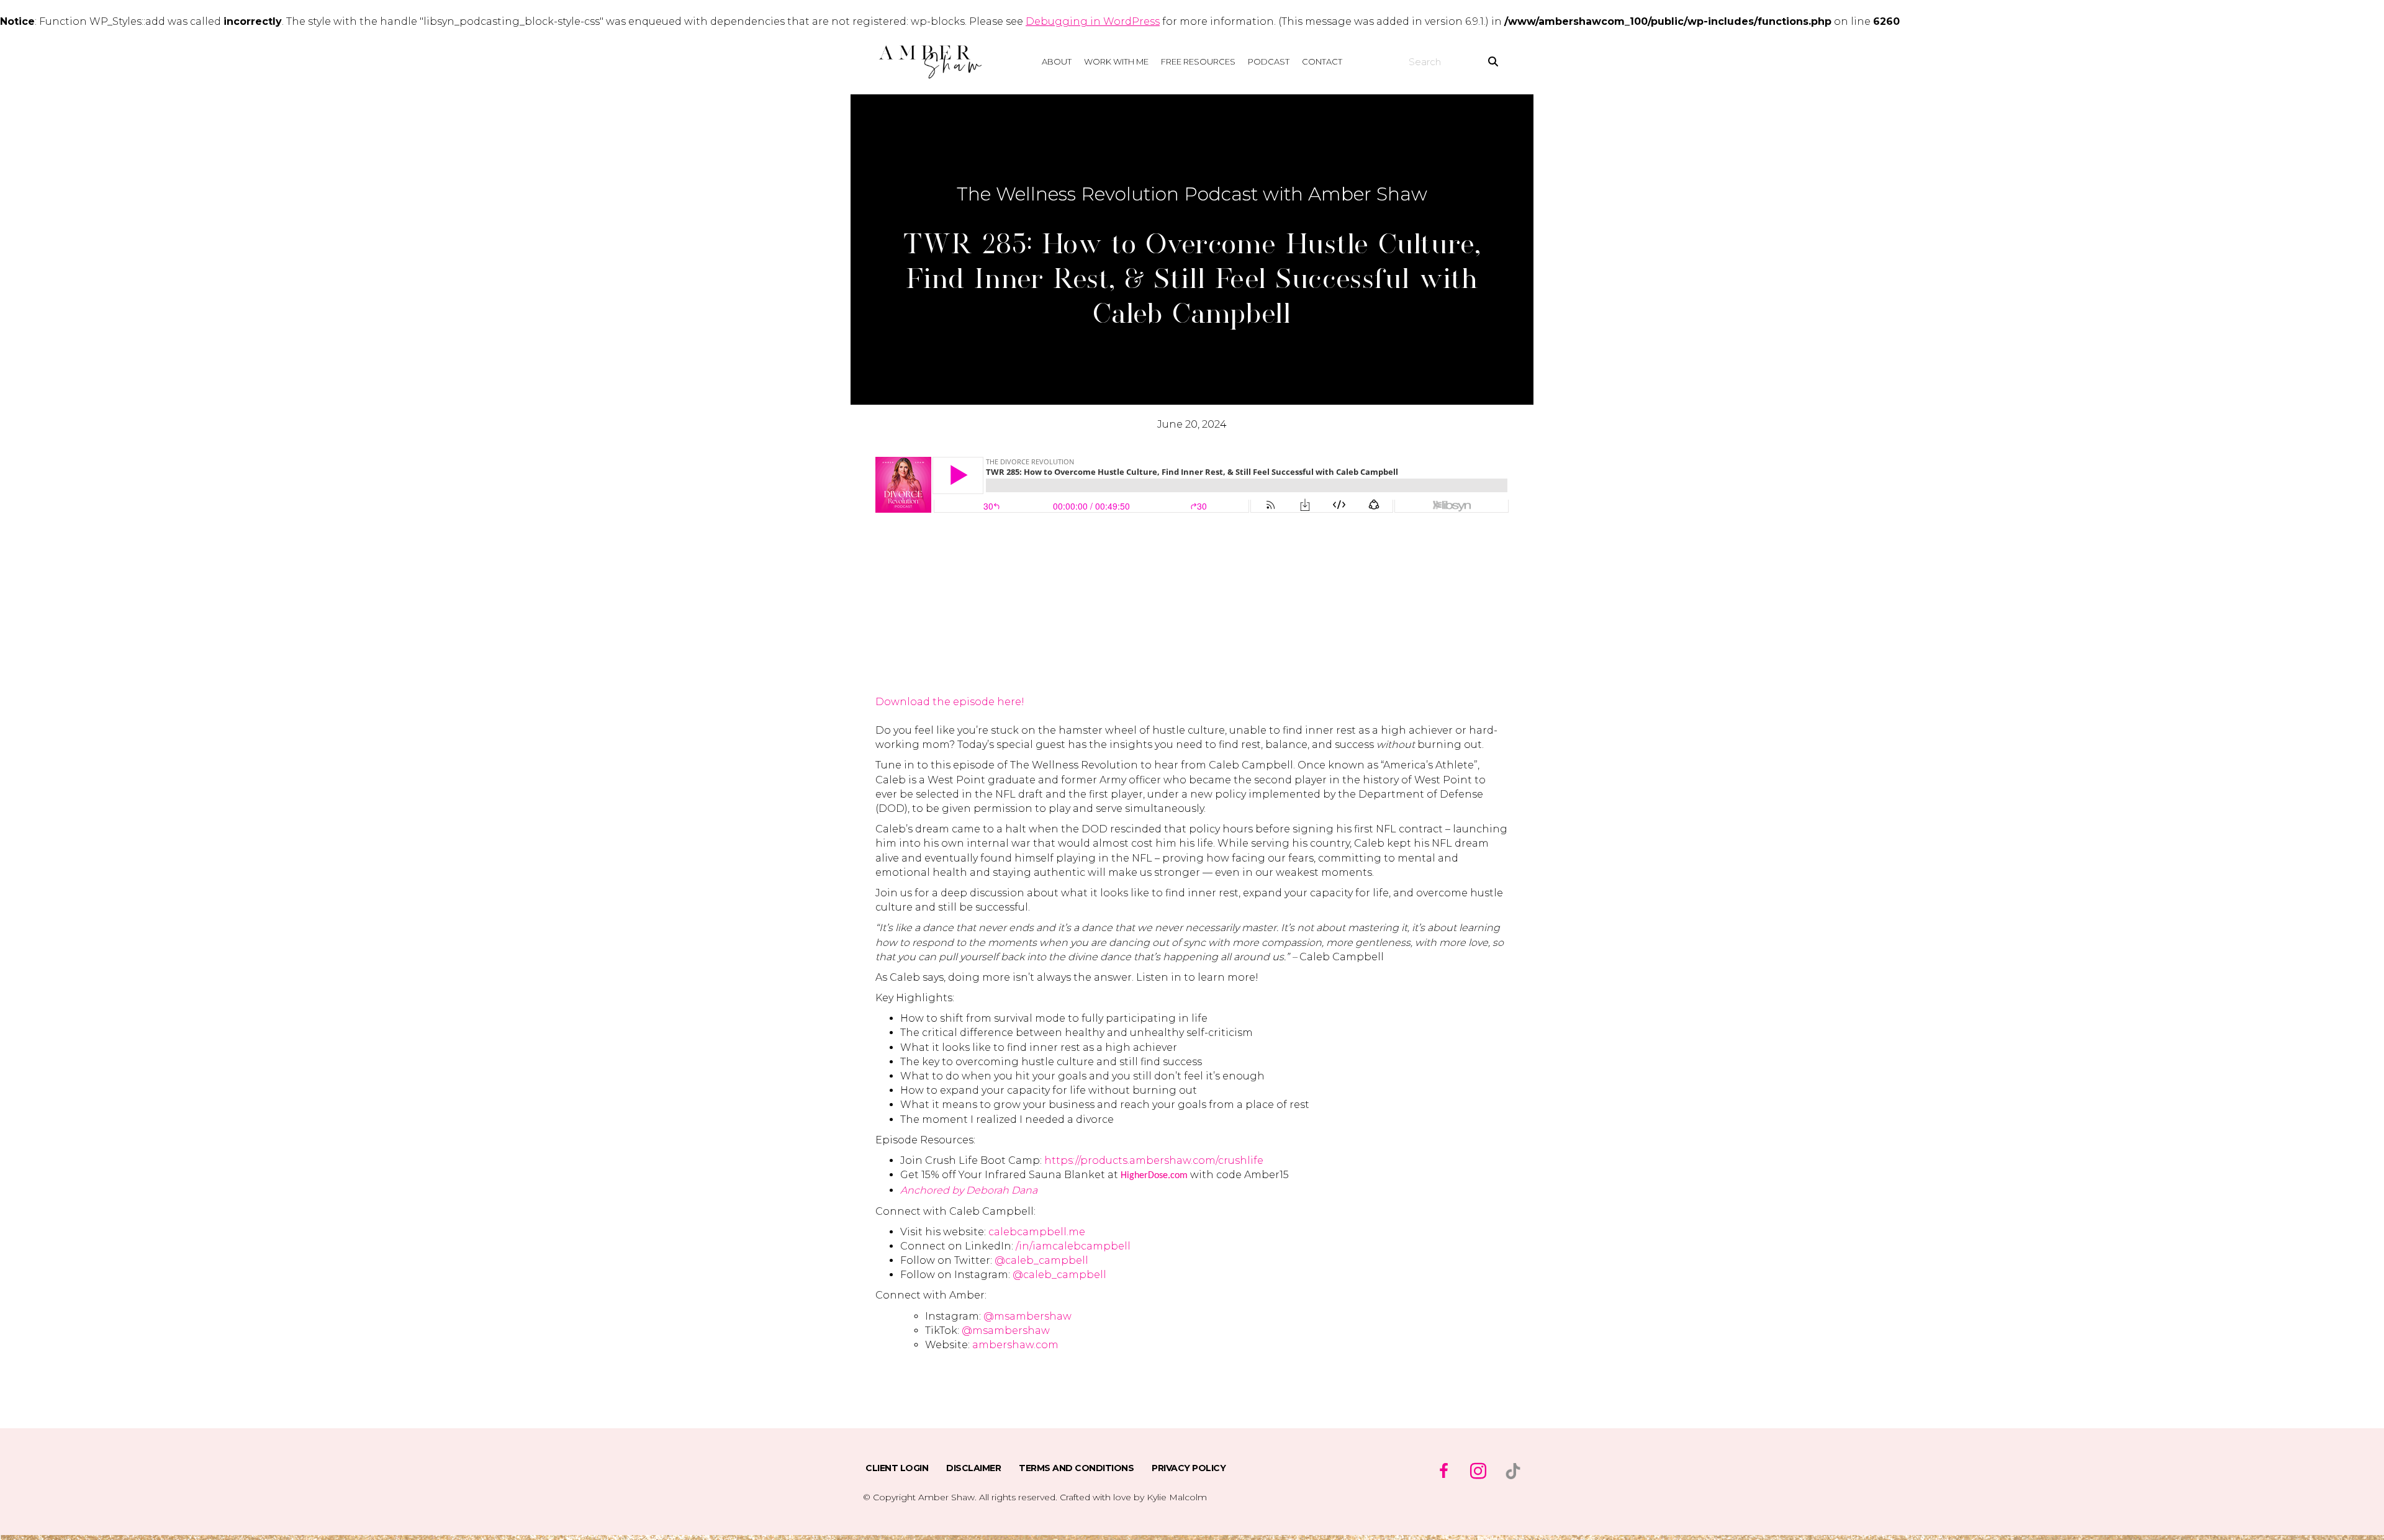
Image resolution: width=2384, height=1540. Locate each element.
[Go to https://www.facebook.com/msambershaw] (1443, 1472)
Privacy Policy (1189, 1468)
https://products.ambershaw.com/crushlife (1154, 1160)
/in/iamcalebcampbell (1073, 1246)
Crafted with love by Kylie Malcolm (1133, 1497)
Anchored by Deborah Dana (969, 1190)
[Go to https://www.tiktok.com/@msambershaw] (1513, 1471)
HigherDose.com (1154, 1176)
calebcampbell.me (1037, 1232)
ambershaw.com (1015, 1345)
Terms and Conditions (1076, 1468)
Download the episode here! (950, 702)
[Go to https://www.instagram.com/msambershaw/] (1478, 1472)
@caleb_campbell (1041, 1260)
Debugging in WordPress (1093, 21)
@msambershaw (1026, 1316)
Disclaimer (973, 1468)
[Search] (1493, 61)
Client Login (897, 1468)
